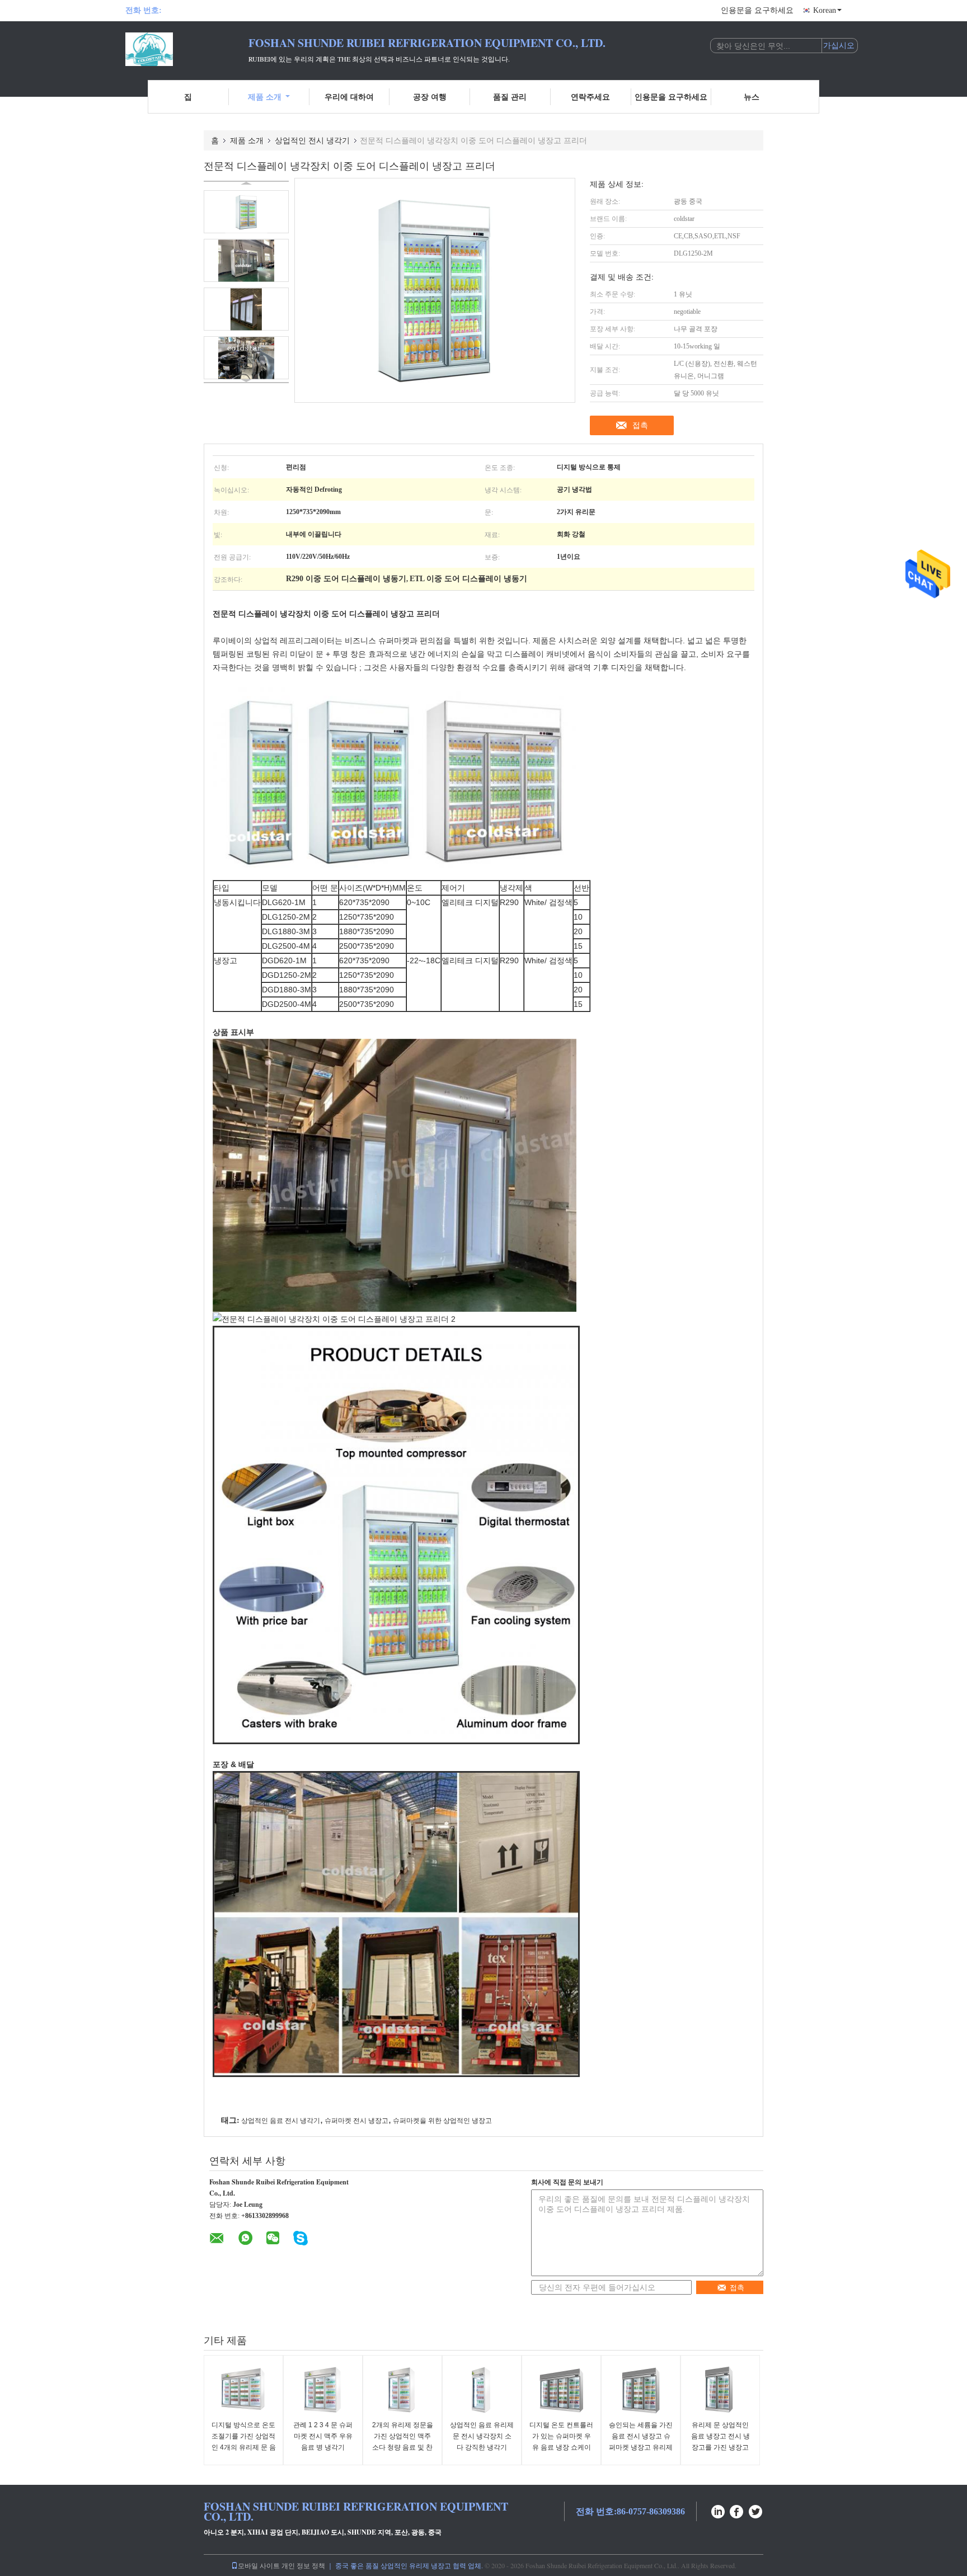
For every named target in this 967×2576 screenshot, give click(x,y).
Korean (825, 10)
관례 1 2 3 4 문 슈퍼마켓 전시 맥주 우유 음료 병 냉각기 (323, 2436)
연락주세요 (590, 96)
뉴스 (752, 96)
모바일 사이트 (259, 2565)
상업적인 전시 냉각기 (312, 140)
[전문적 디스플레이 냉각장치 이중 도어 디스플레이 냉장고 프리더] (246, 212)
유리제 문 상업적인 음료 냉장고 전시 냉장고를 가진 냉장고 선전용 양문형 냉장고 (720, 2442)
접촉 (640, 425)
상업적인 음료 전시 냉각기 (281, 2121)
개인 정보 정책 (303, 2565)
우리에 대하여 (349, 96)
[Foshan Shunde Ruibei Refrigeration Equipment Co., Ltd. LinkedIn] (718, 2510)
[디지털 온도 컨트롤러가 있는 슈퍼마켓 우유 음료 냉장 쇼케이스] (561, 2389)
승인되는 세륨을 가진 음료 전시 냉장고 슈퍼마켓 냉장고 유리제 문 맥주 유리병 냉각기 (641, 2447)
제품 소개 (265, 96)
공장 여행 (430, 96)
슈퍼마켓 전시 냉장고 (356, 2121)
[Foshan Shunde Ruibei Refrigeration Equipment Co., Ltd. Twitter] (756, 2510)
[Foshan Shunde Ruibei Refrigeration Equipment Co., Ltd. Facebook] (737, 2510)
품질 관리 (510, 96)
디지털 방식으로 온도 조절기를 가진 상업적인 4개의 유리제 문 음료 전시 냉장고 (244, 2442)
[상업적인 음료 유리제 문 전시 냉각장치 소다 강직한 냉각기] (482, 2389)
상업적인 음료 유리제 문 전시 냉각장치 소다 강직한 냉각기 (482, 2436)
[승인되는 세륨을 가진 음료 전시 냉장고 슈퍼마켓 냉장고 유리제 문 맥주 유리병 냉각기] (641, 2389)
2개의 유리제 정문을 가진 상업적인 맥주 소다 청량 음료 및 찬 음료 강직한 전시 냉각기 (403, 2447)
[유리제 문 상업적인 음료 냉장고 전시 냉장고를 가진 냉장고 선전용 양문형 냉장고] (720, 2389)
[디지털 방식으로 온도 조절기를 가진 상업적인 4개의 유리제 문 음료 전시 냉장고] (243, 2389)
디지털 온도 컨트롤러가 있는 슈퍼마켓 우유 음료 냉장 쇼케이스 (561, 2442)
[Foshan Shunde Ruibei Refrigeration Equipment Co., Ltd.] (187, 49)
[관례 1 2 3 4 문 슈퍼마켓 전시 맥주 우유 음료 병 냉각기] (323, 2389)
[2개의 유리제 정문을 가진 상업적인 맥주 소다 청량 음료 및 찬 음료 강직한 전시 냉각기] (402, 2389)
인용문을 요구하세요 (757, 10)
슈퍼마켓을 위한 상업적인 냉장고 (442, 2121)
